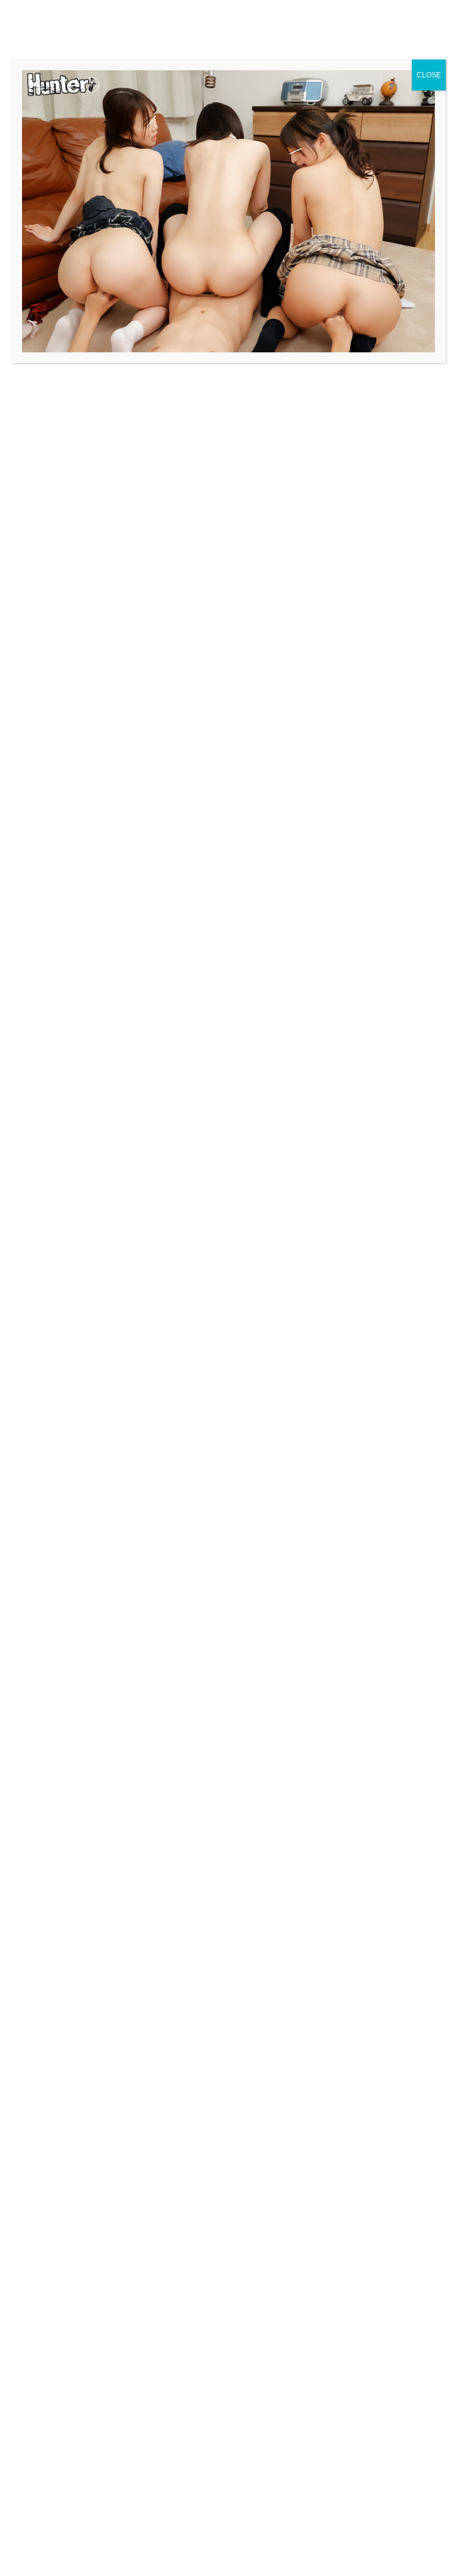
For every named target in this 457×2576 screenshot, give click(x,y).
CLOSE (429, 75)
